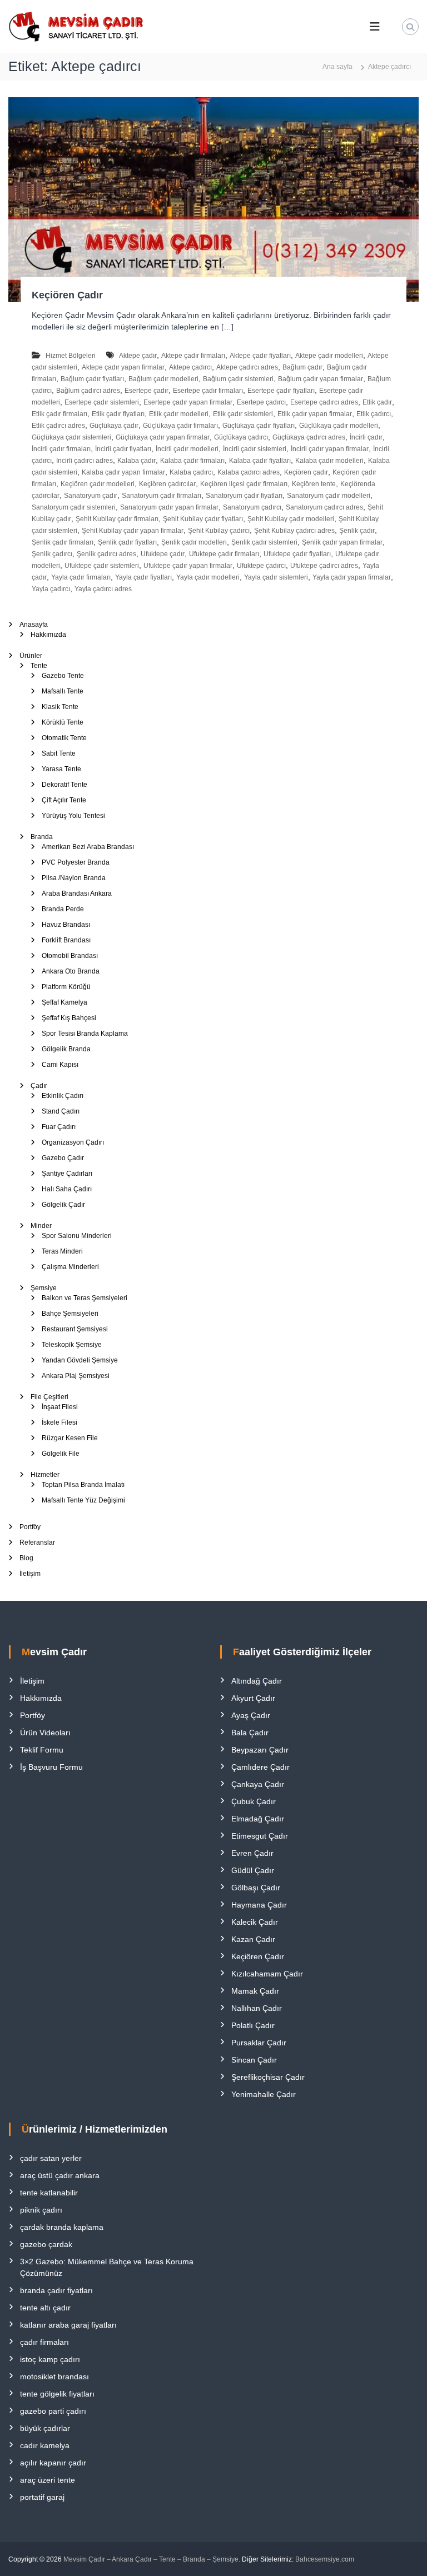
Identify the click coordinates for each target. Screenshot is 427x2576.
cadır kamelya (45, 2445)
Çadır (39, 1086)
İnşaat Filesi (60, 1407)
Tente (39, 666)
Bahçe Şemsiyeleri (70, 1314)
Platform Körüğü (66, 987)
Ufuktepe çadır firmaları (224, 554)
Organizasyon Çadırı (73, 1142)
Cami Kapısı (60, 1065)
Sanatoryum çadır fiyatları (244, 496)
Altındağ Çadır (257, 1681)
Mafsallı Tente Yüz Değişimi (83, 1500)
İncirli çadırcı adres (85, 461)
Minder (41, 1226)
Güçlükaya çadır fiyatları (259, 426)
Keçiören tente (314, 484)
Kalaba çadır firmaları (192, 461)
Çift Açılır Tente (64, 800)
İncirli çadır (366, 437)
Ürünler (31, 656)
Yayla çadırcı (51, 589)
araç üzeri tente (48, 2480)
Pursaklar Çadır (259, 2043)
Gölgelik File (61, 1454)
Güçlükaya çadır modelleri (339, 426)
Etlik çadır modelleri (179, 414)
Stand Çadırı (61, 1111)
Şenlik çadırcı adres (106, 554)
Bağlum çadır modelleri (163, 379)
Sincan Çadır (254, 2060)
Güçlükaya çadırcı (241, 437)
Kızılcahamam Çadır (267, 1974)
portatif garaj (42, 2497)
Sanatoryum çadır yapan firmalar (169, 507)
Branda (42, 837)
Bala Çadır (250, 1733)
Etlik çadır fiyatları (118, 414)
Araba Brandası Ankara (77, 893)
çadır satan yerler (51, 2158)
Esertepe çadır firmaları (208, 391)
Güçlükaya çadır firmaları (180, 426)
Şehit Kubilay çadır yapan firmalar (133, 531)
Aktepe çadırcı (190, 367)
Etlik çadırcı (374, 414)
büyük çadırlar (45, 2428)
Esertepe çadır (147, 391)
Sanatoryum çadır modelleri (329, 496)
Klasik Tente (60, 707)
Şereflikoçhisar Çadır (268, 2077)
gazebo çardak (46, 2244)
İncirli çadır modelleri (187, 449)
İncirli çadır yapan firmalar (330, 449)
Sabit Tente (59, 753)
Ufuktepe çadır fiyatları (297, 554)
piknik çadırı (41, 2210)
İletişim (30, 1574)
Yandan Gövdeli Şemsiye (80, 1360)
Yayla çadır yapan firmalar (352, 577)
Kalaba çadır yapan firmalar (123, 472)
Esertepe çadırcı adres (324, 402)
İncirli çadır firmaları (61, 449)
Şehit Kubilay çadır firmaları (117, 519)
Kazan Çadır (253, 1939)
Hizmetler (45, 1475)
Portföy (30, 1527)
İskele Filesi (59, 1422)
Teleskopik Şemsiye (72, 1345)
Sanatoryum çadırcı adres (324, 507)
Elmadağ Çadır (258, 1819)
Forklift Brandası (66, 940)
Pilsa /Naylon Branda (74, 878)
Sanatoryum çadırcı (252, 507)
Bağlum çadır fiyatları (92, 379)
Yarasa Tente (61, 769)
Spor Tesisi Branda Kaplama (85, 1034)
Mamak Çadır (255, 1991)
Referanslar (37, 1542)
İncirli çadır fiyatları (123, 449)
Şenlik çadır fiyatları (127, 542)
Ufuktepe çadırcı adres (324, 566)
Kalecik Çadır (255, 1922)
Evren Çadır (252, 1853)
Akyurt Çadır (253, 1698)
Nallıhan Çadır (257, 2008)
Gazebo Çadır (63, 1158)
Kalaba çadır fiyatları (260, 461)
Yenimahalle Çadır (264, 2094)
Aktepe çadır (138, 356)
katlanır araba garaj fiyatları (68, 2325)
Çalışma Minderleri (70, 1267)
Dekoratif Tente (64, 785)
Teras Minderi (62, 1251)
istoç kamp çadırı (50, 2359)
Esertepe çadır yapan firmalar (188, 402)
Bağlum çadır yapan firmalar (321, 379)
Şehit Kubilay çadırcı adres (294, 531)
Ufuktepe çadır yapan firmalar (188, 566)
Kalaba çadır (136, 461)
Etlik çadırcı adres (58, 426)
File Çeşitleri (49, 1397)
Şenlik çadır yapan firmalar (342, 542)
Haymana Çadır (259, 1905)
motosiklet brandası (54, 2377)
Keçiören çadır (306, 472)
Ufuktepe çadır (163, 554)
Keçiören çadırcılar (167, 484)
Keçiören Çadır (67, 295)
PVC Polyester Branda (76, 862)
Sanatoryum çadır (91, 496)
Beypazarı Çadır (260, 1750)
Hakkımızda (48, 635)
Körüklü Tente (63, 722)
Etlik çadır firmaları (59, 414)
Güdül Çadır (253, 1870)
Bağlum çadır (302, 367)
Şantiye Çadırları (67, 1174)
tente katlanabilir (49, 2193)
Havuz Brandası (66, 925)
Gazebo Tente (63, 676)
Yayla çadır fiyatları (143, 577)
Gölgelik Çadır (63, 1205)
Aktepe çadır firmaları (193, 356)
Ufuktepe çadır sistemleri (102, 566)
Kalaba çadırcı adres (249, 472)
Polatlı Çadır (253, 2025)
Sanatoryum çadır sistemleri (74, 507)
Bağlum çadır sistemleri (238, 379)
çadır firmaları (44, 2342)
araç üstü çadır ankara (60, 2175)
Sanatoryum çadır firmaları (162, 496)
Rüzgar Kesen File (70, 1438)
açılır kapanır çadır (53, 2463)
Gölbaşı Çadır (256, 1888)
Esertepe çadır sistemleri (102, 402)
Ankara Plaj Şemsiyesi (76, 1376)
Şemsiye (44, 1288)
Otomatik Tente (64, 738)
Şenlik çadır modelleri (194, 542)
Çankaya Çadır (258, 1784)
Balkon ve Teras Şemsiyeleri (85, 1298)
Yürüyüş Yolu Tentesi (73, 816)
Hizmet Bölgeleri (71, 356)
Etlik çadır (377, 402)
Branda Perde (63, 909)
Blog (26, 1558)
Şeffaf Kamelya (64, 1002)
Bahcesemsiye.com (325, 2559)
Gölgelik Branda (66, 1049)
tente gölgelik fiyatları (57, 2394)
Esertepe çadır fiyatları (281, 391)
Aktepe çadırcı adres (247, 367)
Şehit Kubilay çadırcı (219, 531)
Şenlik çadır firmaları (63, 542)
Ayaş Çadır (251, 1715)
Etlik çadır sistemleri (243, 414)
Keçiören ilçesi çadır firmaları (244, 484)
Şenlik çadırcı (52, 554)
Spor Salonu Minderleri (77, 1236)
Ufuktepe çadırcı (261, 566)
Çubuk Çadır (254, 1801)
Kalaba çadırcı (191, 472)
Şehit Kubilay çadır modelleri (291, 519)
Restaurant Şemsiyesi (75, 1329)
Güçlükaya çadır (114, 426)
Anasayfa (34, 625)
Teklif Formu (42, 1750)
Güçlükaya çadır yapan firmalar (163, 437)
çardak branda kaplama (62, 2227)
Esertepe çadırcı (261, 402)
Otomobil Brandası (70, 956)
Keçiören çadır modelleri (98, 484)
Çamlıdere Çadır (260, 1767)
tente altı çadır (45, 2308)
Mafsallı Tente (63, 691)
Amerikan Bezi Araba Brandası (88, 847)
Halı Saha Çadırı (67, 1189)
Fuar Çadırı (59, 1127)
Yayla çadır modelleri (208, 577)
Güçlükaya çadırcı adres (309, 437)
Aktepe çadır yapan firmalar (123, 367)
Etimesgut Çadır (260, 1836)
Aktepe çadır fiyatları (260, 356)
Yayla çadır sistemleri (276, 577)
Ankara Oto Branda (71, 971)
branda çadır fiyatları (56, 2290)
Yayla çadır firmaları (81, 577)
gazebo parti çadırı (53, 2411)
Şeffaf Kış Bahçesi (69, 1018)
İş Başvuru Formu (51, 1767)
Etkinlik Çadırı (63, 1096)
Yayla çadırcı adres (103, 589)
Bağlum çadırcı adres (88, 391)
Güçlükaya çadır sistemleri (71, 437)
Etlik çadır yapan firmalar (315, 414)
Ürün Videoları (45, 1733)
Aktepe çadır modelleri (329, 356)
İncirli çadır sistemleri (255, 449)
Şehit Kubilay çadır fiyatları (203, 519)
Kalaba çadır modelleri (329, 461)
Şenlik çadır (357, 531)
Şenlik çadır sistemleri (264, 542)
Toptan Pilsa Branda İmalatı (83, 1485)
